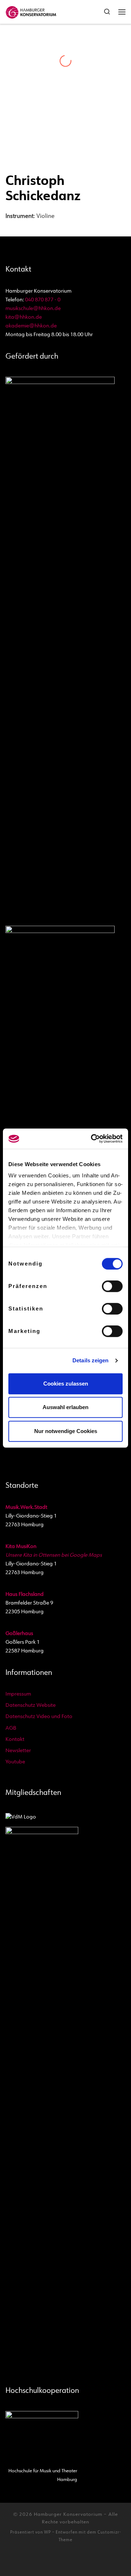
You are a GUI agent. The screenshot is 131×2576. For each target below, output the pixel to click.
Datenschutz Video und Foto (39, 1717)
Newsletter (18, 1751)
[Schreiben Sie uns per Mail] (72, 2561)
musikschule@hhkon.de (33, 309)
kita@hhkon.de (24, 317)
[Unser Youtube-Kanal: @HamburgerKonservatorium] (37, 2561)
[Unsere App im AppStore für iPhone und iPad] (95, 2561)
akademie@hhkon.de (31, 326)
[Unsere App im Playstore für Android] (83, 2561)
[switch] (112, 1286)
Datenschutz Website (31, 1706)
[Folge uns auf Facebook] (60, 2561)
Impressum (18, 1694)
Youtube (15, 1762)
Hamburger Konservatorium (68, 2515)
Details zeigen (90, 1360)
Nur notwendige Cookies (66, 1431)
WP (47, 2533)
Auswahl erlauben (65, 1407)
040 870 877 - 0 (43, 300)
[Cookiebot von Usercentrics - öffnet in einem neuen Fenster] (92, 1139)
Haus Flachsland (25, 1595)
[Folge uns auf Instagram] (48, 2561)
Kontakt (15, 1740)
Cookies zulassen (66, 1384)
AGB (11, 1728)
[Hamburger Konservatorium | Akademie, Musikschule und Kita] (31, 11)
